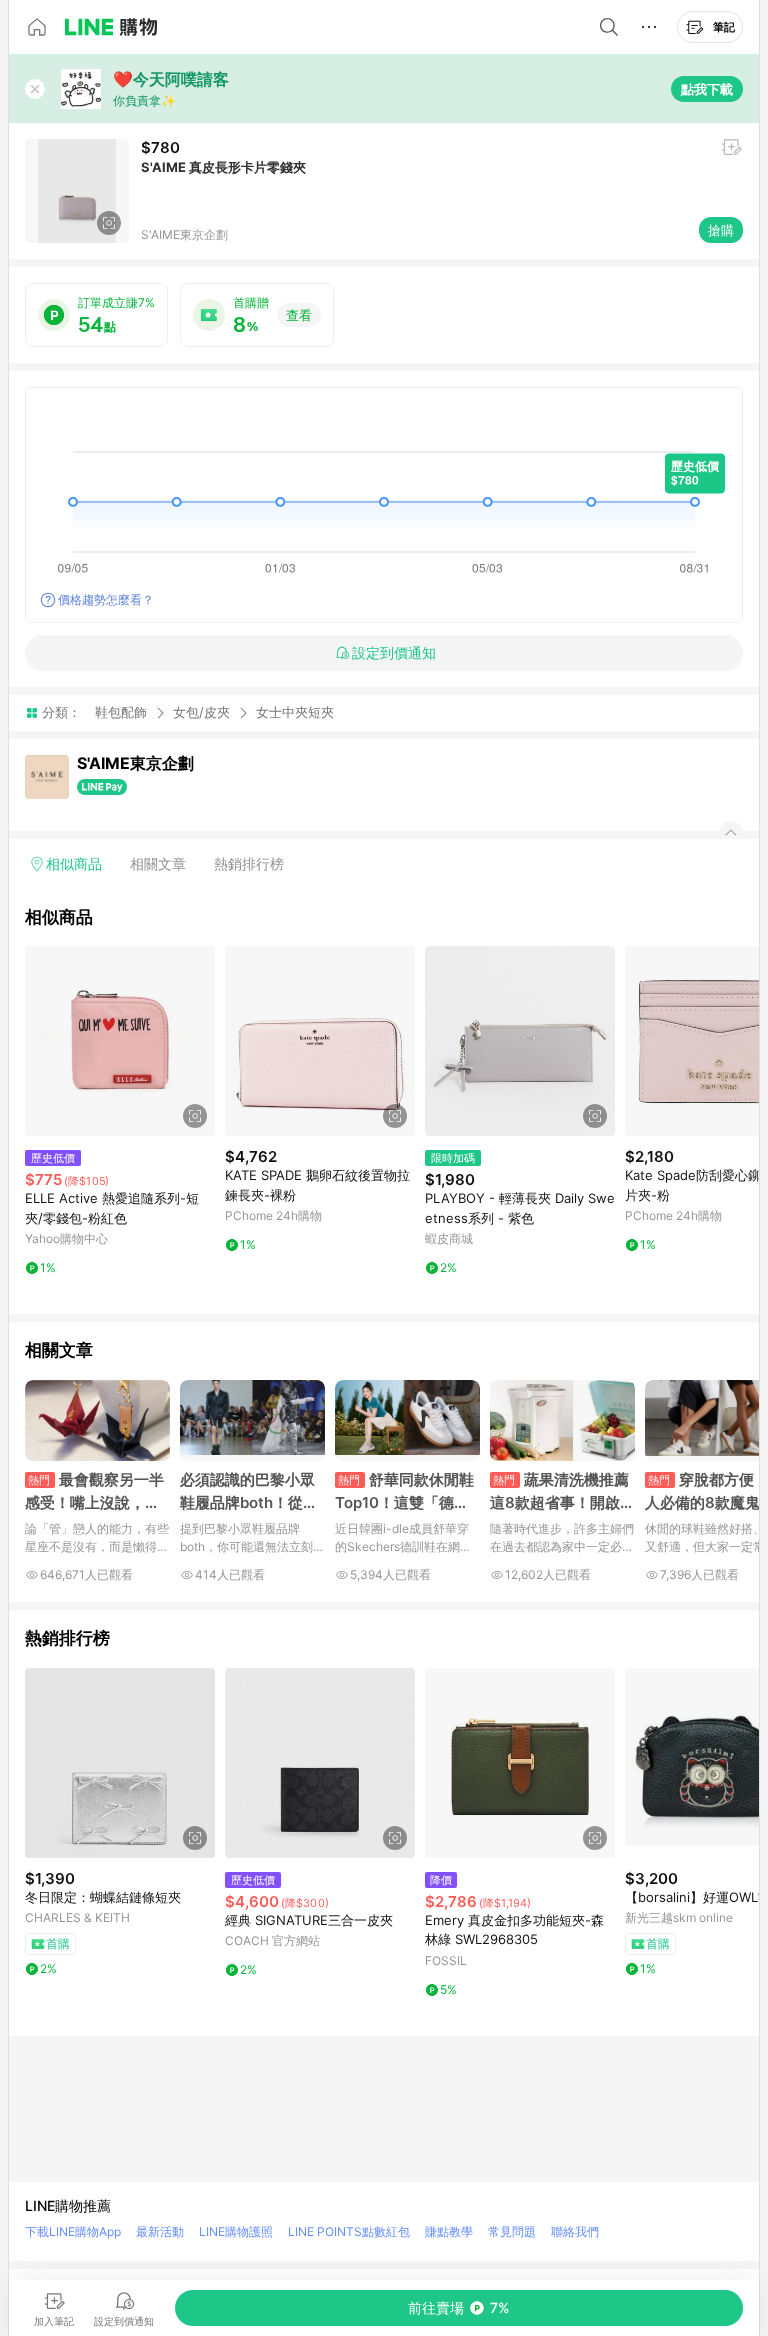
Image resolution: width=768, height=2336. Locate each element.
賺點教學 (449, 2231)
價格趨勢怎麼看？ (106, 599)
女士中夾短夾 (295, 712)
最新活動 (160, 2231)
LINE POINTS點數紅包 (349, 2231)
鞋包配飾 (121, 712)
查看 (299, 315)
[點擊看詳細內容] (120, 1041)
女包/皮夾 (201, 712)
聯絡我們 (575, 2231)
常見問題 (512, 2231)
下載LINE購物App (73, 2231)
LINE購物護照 (236, 2231)
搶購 (721, 230)
